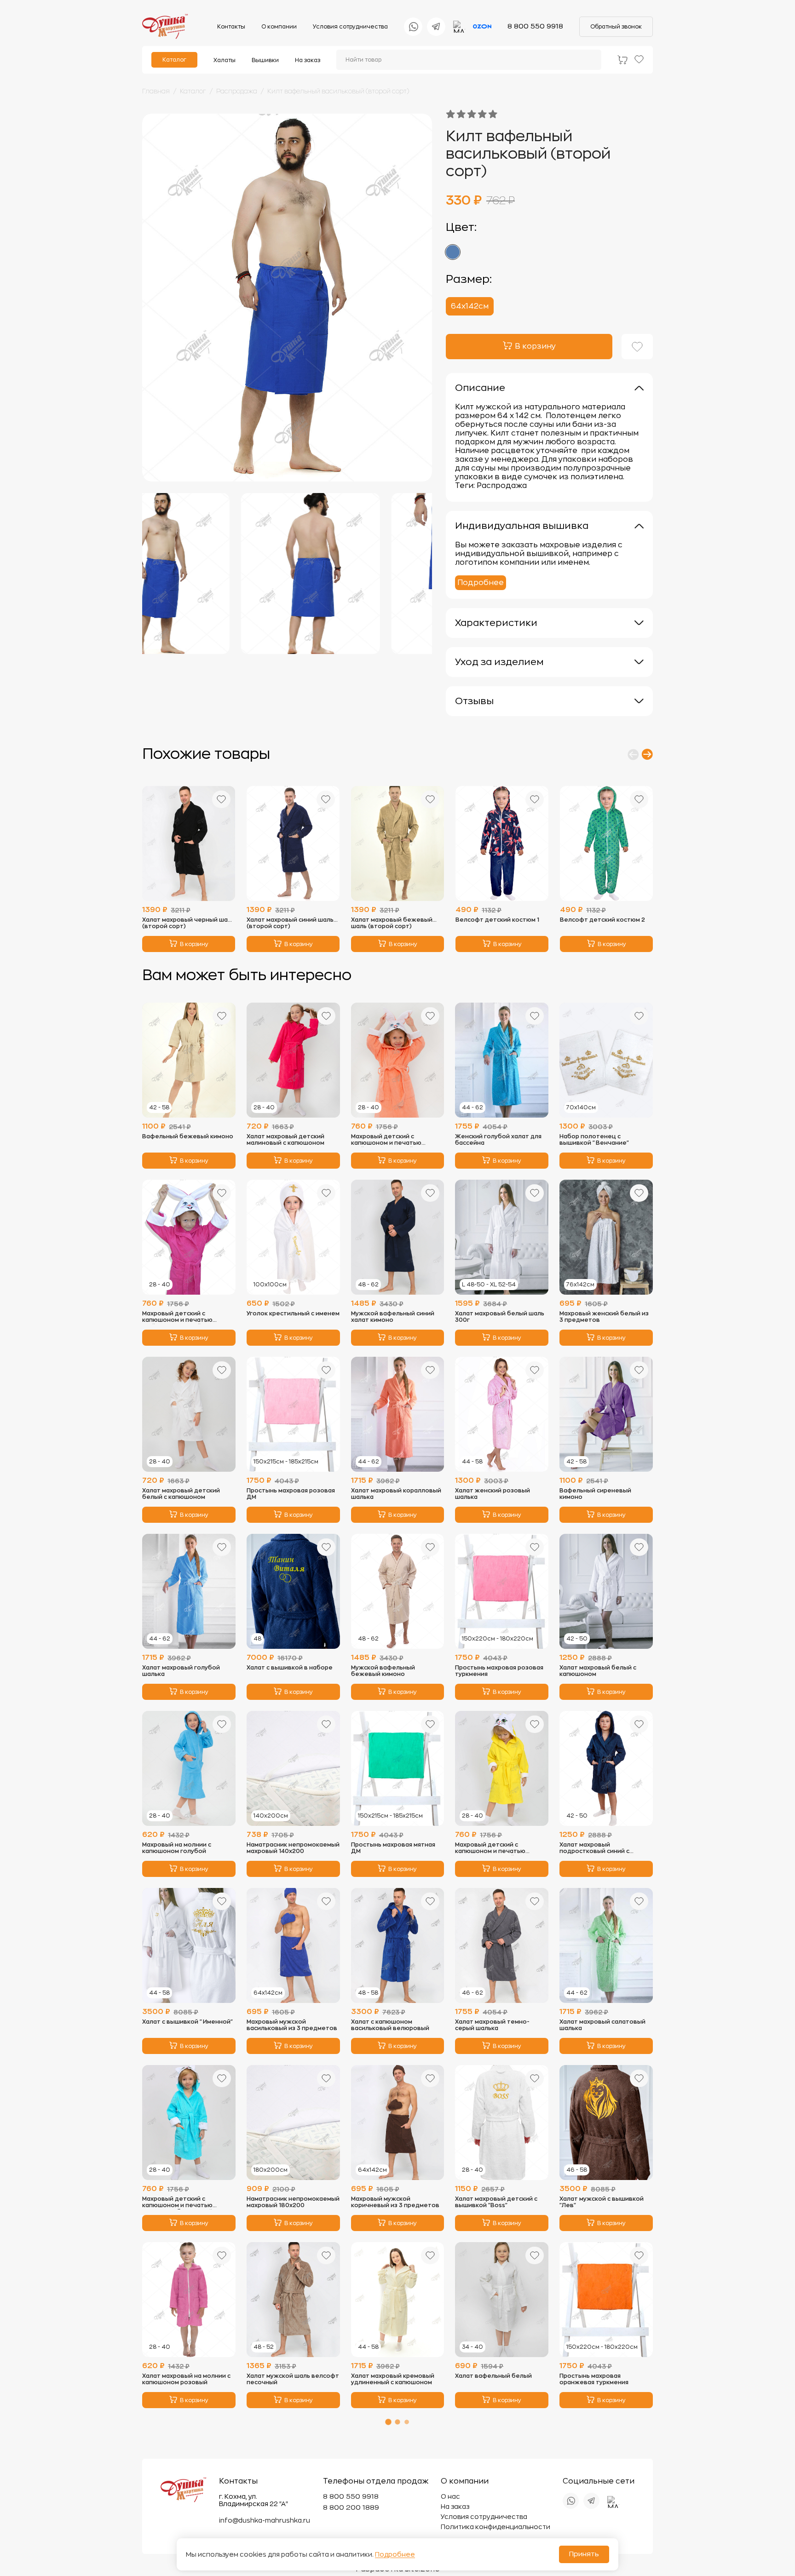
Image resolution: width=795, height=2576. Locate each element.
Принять (584, 2554)
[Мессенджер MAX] (459, 27)
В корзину (194, 944)
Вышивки (265, 60)
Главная (156, 91)
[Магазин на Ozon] (482, 27)
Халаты (225, 60)
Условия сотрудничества (350, 27)
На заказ (308, 60)
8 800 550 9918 (535, 26)
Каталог (174, 60)
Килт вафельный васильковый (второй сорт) (338, 91)
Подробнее (481, 583)
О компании (279, 27)
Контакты (231, 27)
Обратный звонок (616, 27)
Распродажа (237, 91)
